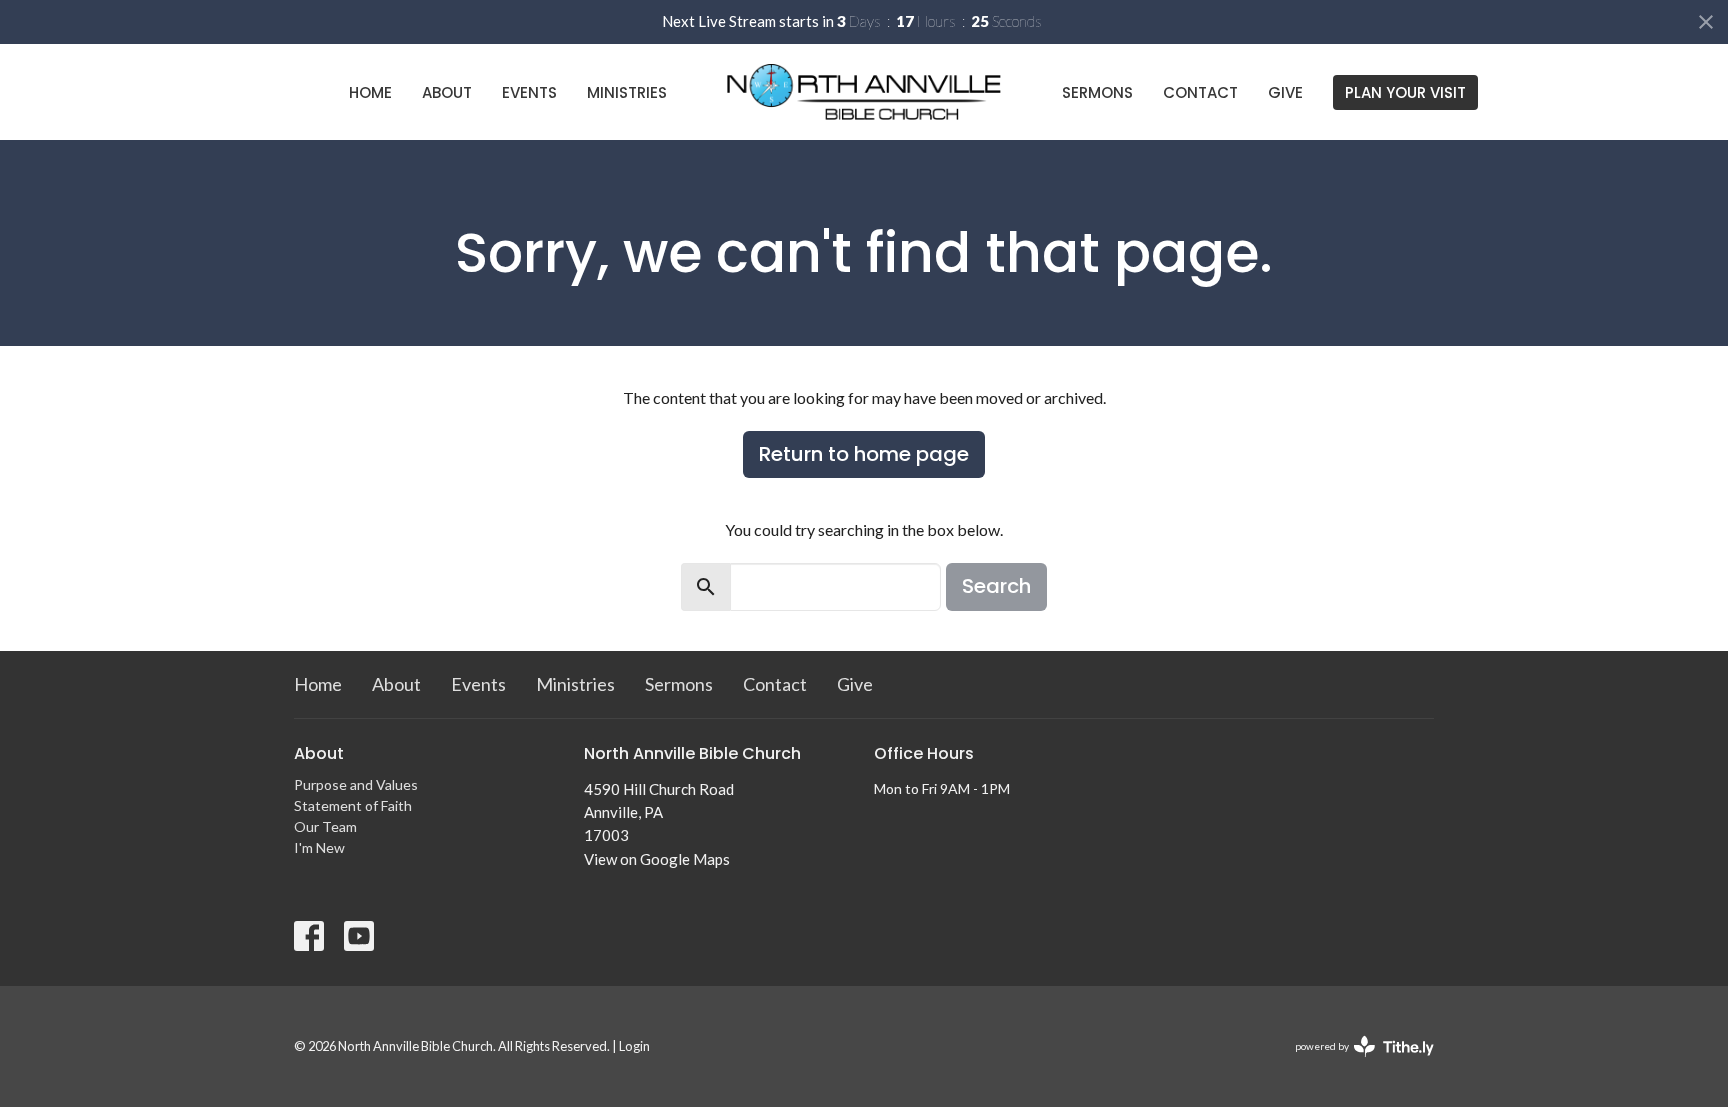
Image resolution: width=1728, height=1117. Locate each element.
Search (996, 586)
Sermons (1097, 92)
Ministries (627, 92)
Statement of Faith (353, 805)
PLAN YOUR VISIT (1405, 92)
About (447, 92)
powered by (1354, 1063)
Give (1285, 92)
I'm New (319, 847)
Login (634, 1046)
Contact (1200, 92)
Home (370, 92)
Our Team (325, 826)
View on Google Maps (657, 859)
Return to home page (864, 454)
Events (529, 92)
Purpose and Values (356, 784)
